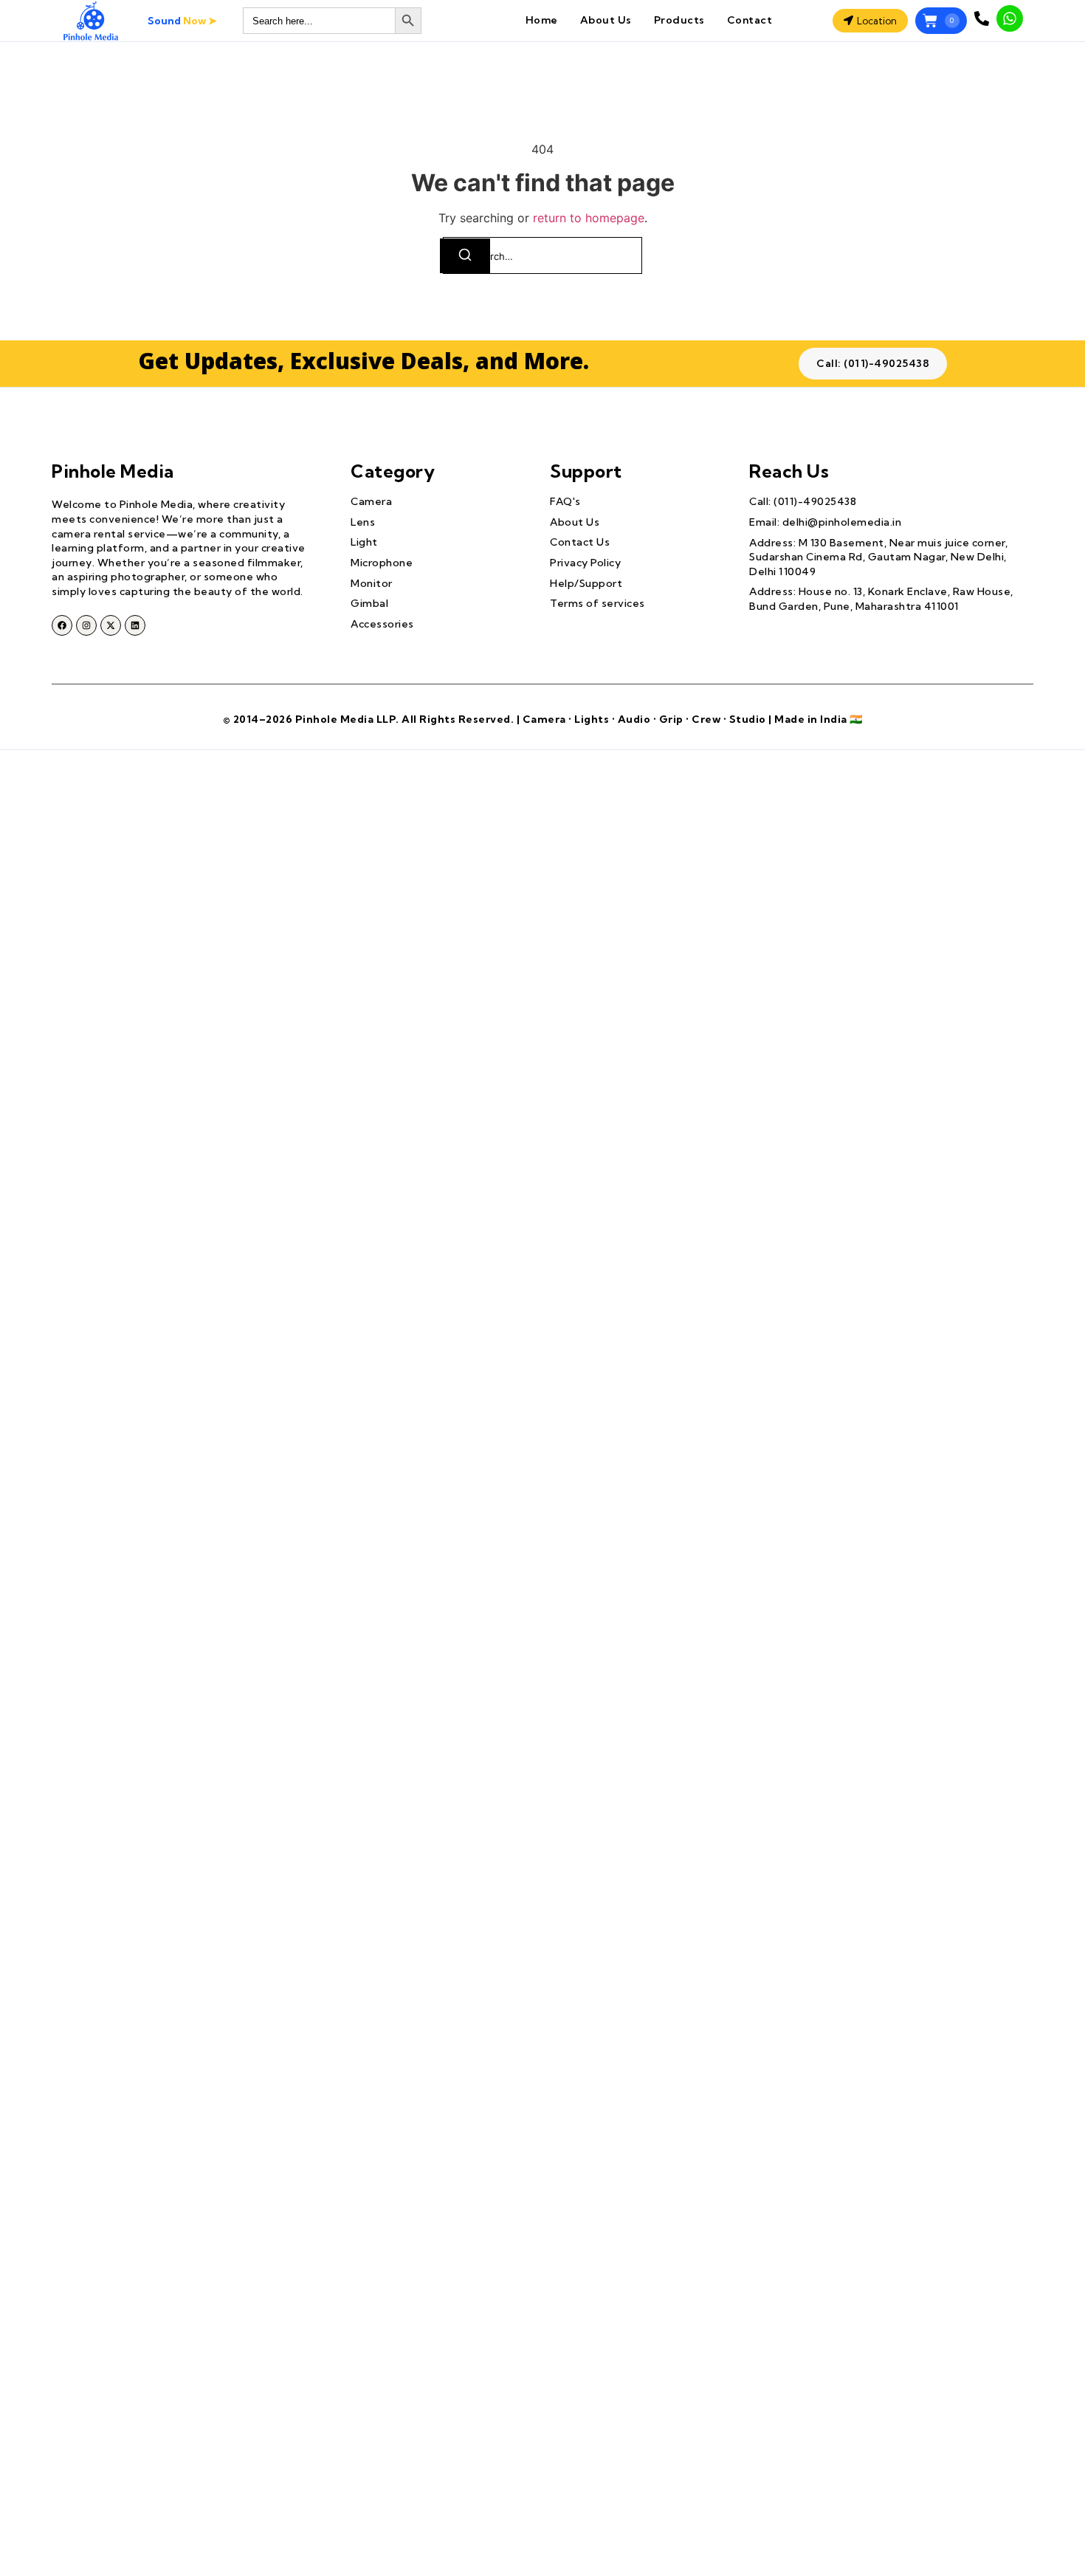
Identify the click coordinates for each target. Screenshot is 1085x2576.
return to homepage (589, 218)
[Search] (465, 256)
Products (679, 20)
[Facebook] (62, 625)
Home (542, 20)
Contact (750, 20)
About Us (606, 20)
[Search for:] (542, 255)
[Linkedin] (135, 625)
